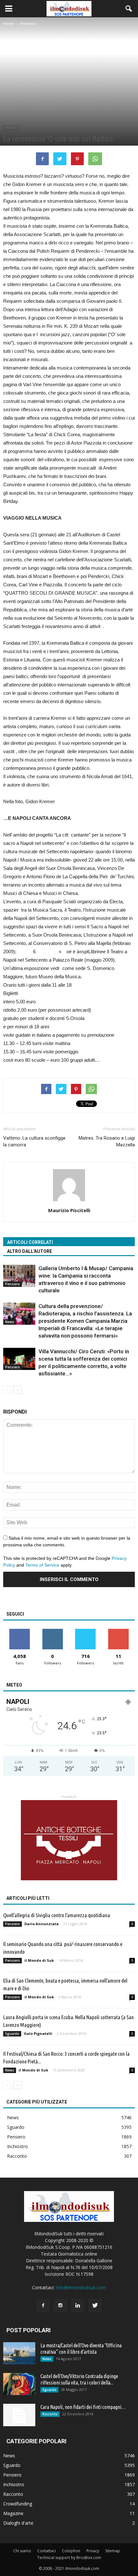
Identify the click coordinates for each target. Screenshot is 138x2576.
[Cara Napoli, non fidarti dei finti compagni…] (19, 2415)
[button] (129, 9)
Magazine (13, 2513)
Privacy (93, 2551)
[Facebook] (43, 2306)
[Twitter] (95, 2306)
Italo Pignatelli (38, 2033)
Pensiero (11, 128)
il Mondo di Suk (39, 1960)
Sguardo (12, 2034)
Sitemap (113, 2551)
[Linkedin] (78, 2306)
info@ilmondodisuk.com (81, 2287)
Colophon (71, 2551)
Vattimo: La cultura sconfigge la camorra (34, 1141)
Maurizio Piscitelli (69, 1210)
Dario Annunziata (42, 1924)
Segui (52, 1631)
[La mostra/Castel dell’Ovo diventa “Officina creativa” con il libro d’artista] (19, 2353)
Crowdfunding (18, 2504)
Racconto (17, 2156)
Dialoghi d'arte (18, 2523)
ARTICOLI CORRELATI (30, 1242)
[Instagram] (60, 2306)
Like (20, 1631)
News (10, 1322)
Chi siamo (22, 2551)
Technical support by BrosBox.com (69, 2558)
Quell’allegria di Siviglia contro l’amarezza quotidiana (57, 1915)
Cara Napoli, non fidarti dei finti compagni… (83, 2407)
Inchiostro (17, 2146)
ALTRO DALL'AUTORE (30, 1251)
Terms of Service (42, 1565)
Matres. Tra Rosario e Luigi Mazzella (107, 1141)
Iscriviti (118, 1631)
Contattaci (47, 2551)
